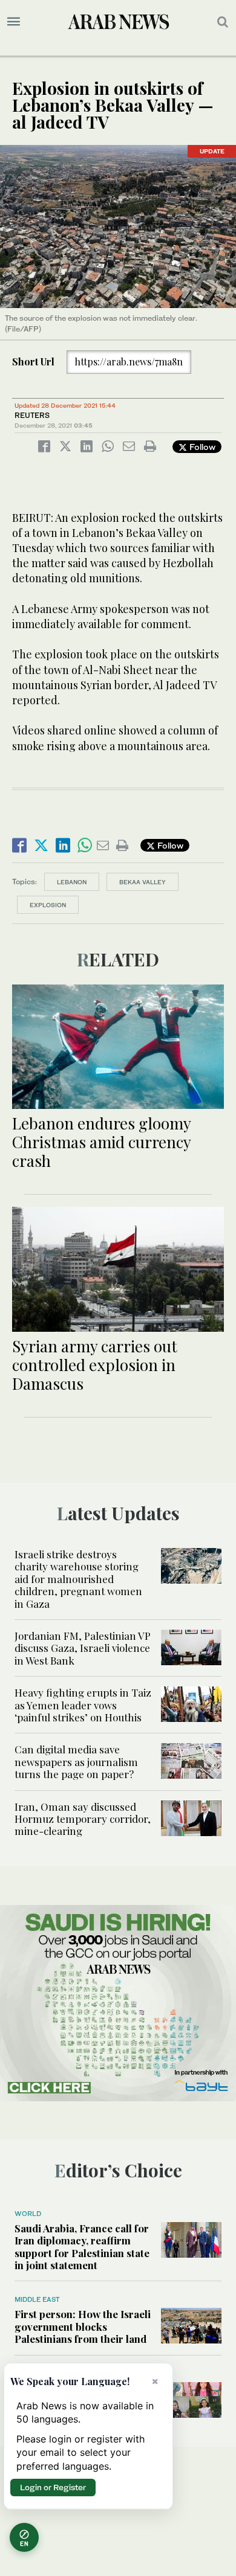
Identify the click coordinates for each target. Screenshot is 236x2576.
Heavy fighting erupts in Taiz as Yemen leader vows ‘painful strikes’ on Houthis (83, 1705)
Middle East (37, 2299)
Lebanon (72, 882)
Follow (201, 447)
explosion (48, 905)
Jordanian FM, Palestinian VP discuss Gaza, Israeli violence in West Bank (83, 1648)
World (28, 2214)
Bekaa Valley (143, 882)
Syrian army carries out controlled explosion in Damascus (95, 1365)
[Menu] (14, 22)
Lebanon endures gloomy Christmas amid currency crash (101, 1142)
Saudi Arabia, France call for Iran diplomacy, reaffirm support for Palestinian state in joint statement (82, 2247)
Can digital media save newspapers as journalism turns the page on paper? (76, 1762)
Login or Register (53, 2487)
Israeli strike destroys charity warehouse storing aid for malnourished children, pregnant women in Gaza (78, 1579)
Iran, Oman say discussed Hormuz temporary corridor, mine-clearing (83, 1819)
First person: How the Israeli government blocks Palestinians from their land (83, 2326)
